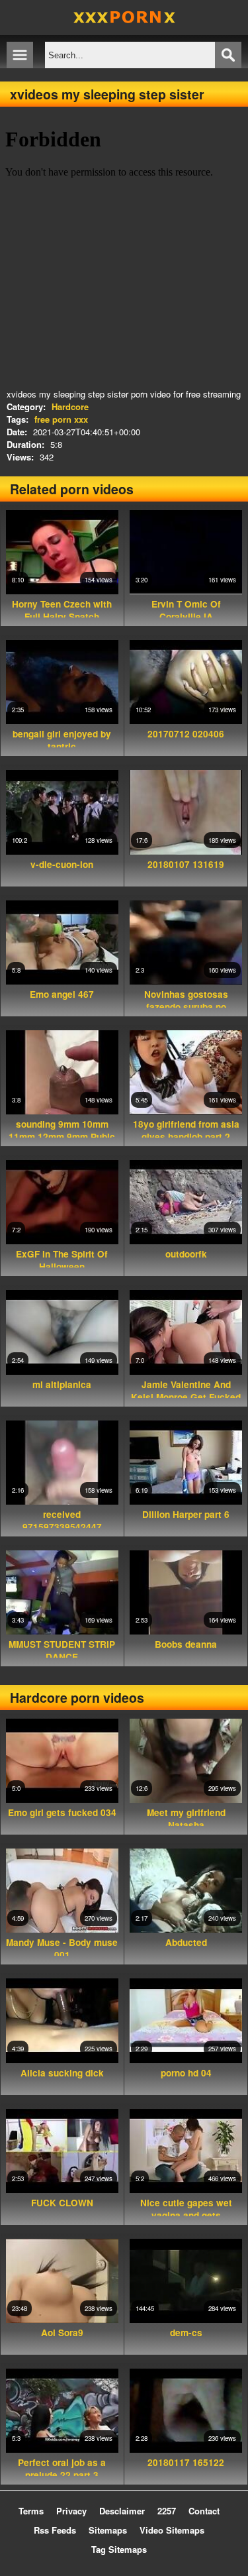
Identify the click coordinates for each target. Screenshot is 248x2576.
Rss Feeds (55, 2530)
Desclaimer (122, 2511)
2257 (167, 2511)
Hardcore (70, 406)
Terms (31, 2511)
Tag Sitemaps (119, 2549)
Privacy (71, 2511)
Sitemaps (108, 2530)
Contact (204, 2511)
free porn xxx (61, 419)
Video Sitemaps (172, 2530)
